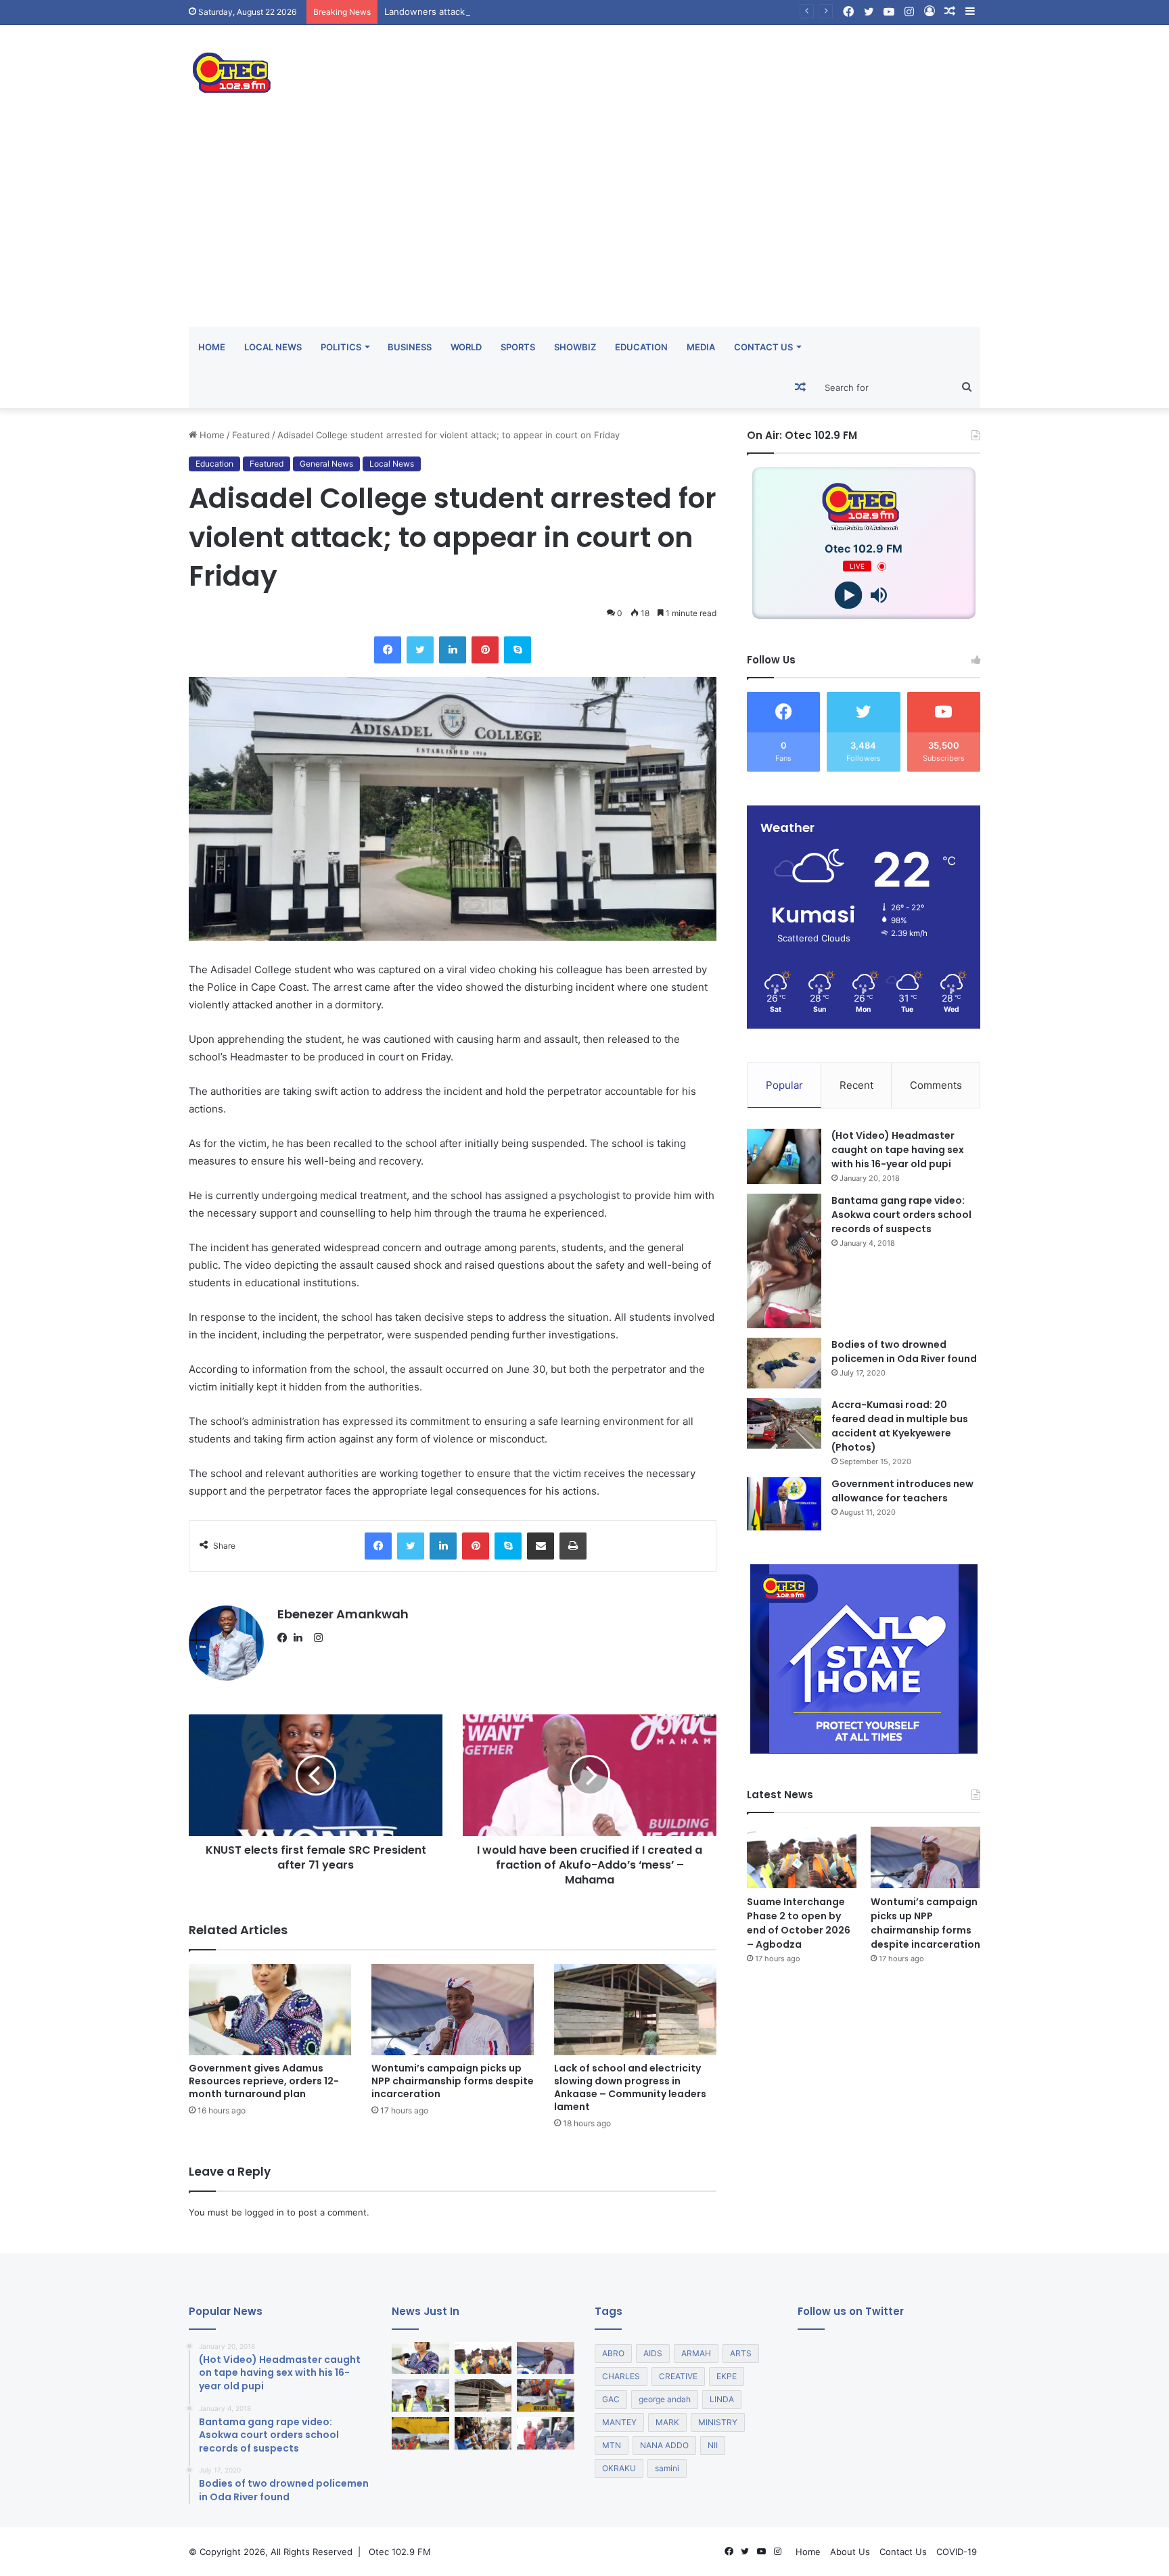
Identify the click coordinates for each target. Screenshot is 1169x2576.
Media (701, 347)
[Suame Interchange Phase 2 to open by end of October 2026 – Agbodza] (802, 1857)
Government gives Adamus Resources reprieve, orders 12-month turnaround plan (264, 2081)
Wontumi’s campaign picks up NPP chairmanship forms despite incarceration (453, 2081)
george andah (665, 2399)
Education (641, 347)
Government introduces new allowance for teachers (902, 1491)
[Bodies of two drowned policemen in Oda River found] (784, 1363)
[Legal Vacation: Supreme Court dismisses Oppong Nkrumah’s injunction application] (546, 2433)
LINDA (722, 2399)
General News (326, 464)
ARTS (741, 2353)
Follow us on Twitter (851, 2311)
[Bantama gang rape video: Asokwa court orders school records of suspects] (784, 1261)
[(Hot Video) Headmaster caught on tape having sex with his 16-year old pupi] (784, 1157)
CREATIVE (678, 2376)
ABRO (613, 2353)
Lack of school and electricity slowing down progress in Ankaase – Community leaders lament (630, 2087)
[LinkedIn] (302, 1638)
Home (212, 347)
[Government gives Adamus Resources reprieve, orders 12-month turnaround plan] (270, 2010)
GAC (611, 2399)
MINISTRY (718, 2422)
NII (713, 2445)
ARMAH (696, 2353)
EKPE (727, 2376)
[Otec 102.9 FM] (314, 73)
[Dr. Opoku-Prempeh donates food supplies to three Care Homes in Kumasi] (483, 2433)
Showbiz (575, 347)
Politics (341, 347)
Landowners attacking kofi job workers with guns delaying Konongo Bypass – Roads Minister (580, 11)
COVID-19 (957, 2552)
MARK (667, 2422)
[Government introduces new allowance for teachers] (784, 1504)
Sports (518, 347)
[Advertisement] (584, 225)
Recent (856, 1085)
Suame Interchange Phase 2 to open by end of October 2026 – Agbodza (799, 1923)
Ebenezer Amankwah (343, 1614)
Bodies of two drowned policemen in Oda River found (904, 1352)
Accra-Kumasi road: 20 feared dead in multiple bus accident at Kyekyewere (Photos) (900, 1426)
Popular (784, 1085)
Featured (251, 435)
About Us (850, 2552)
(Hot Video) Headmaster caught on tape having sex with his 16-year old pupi (898, 1150)
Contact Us (763, 347)
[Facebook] (285, 1638)
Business (410, 347)
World (466, 347)
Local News (273, 347)
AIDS (653, 2353)
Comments (936, 1085)
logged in (265, 2212)
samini (667, 2468)
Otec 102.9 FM (400, 2552)
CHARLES (621, 2376)
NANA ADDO (664, 2445)
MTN (612, 2445)
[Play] (849, 595)
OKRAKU (619, 2468)
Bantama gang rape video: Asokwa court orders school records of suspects (901, 1215)
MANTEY (619, 2422)
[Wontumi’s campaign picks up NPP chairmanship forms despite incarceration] (453, 2010)
